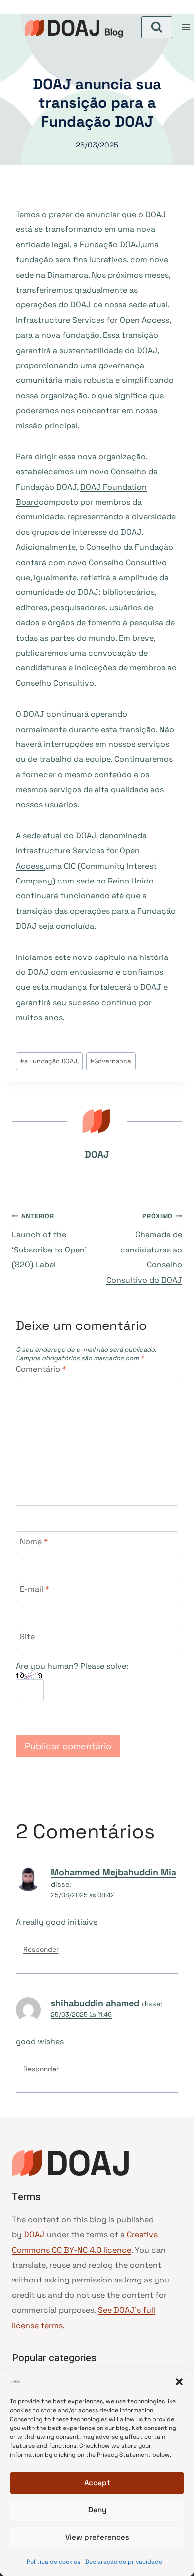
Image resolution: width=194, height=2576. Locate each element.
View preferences (97, 2537)
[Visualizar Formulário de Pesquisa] (157, 27)
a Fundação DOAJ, (108, 245)
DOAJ (97, 1154)
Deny (97, 2510)
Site (27, 1637)
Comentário (41, 1369)
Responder (41, 1950)
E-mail (35, 1589)
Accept (97, 2482)
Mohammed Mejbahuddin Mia (113, 1872)
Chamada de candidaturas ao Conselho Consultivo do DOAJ (144, 1249)
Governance (111, 1061)
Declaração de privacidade (124, 2562)
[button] (179, 2382)
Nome (34, 1541)
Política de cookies (53, 2562)
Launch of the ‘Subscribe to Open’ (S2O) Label (49, 1241)
